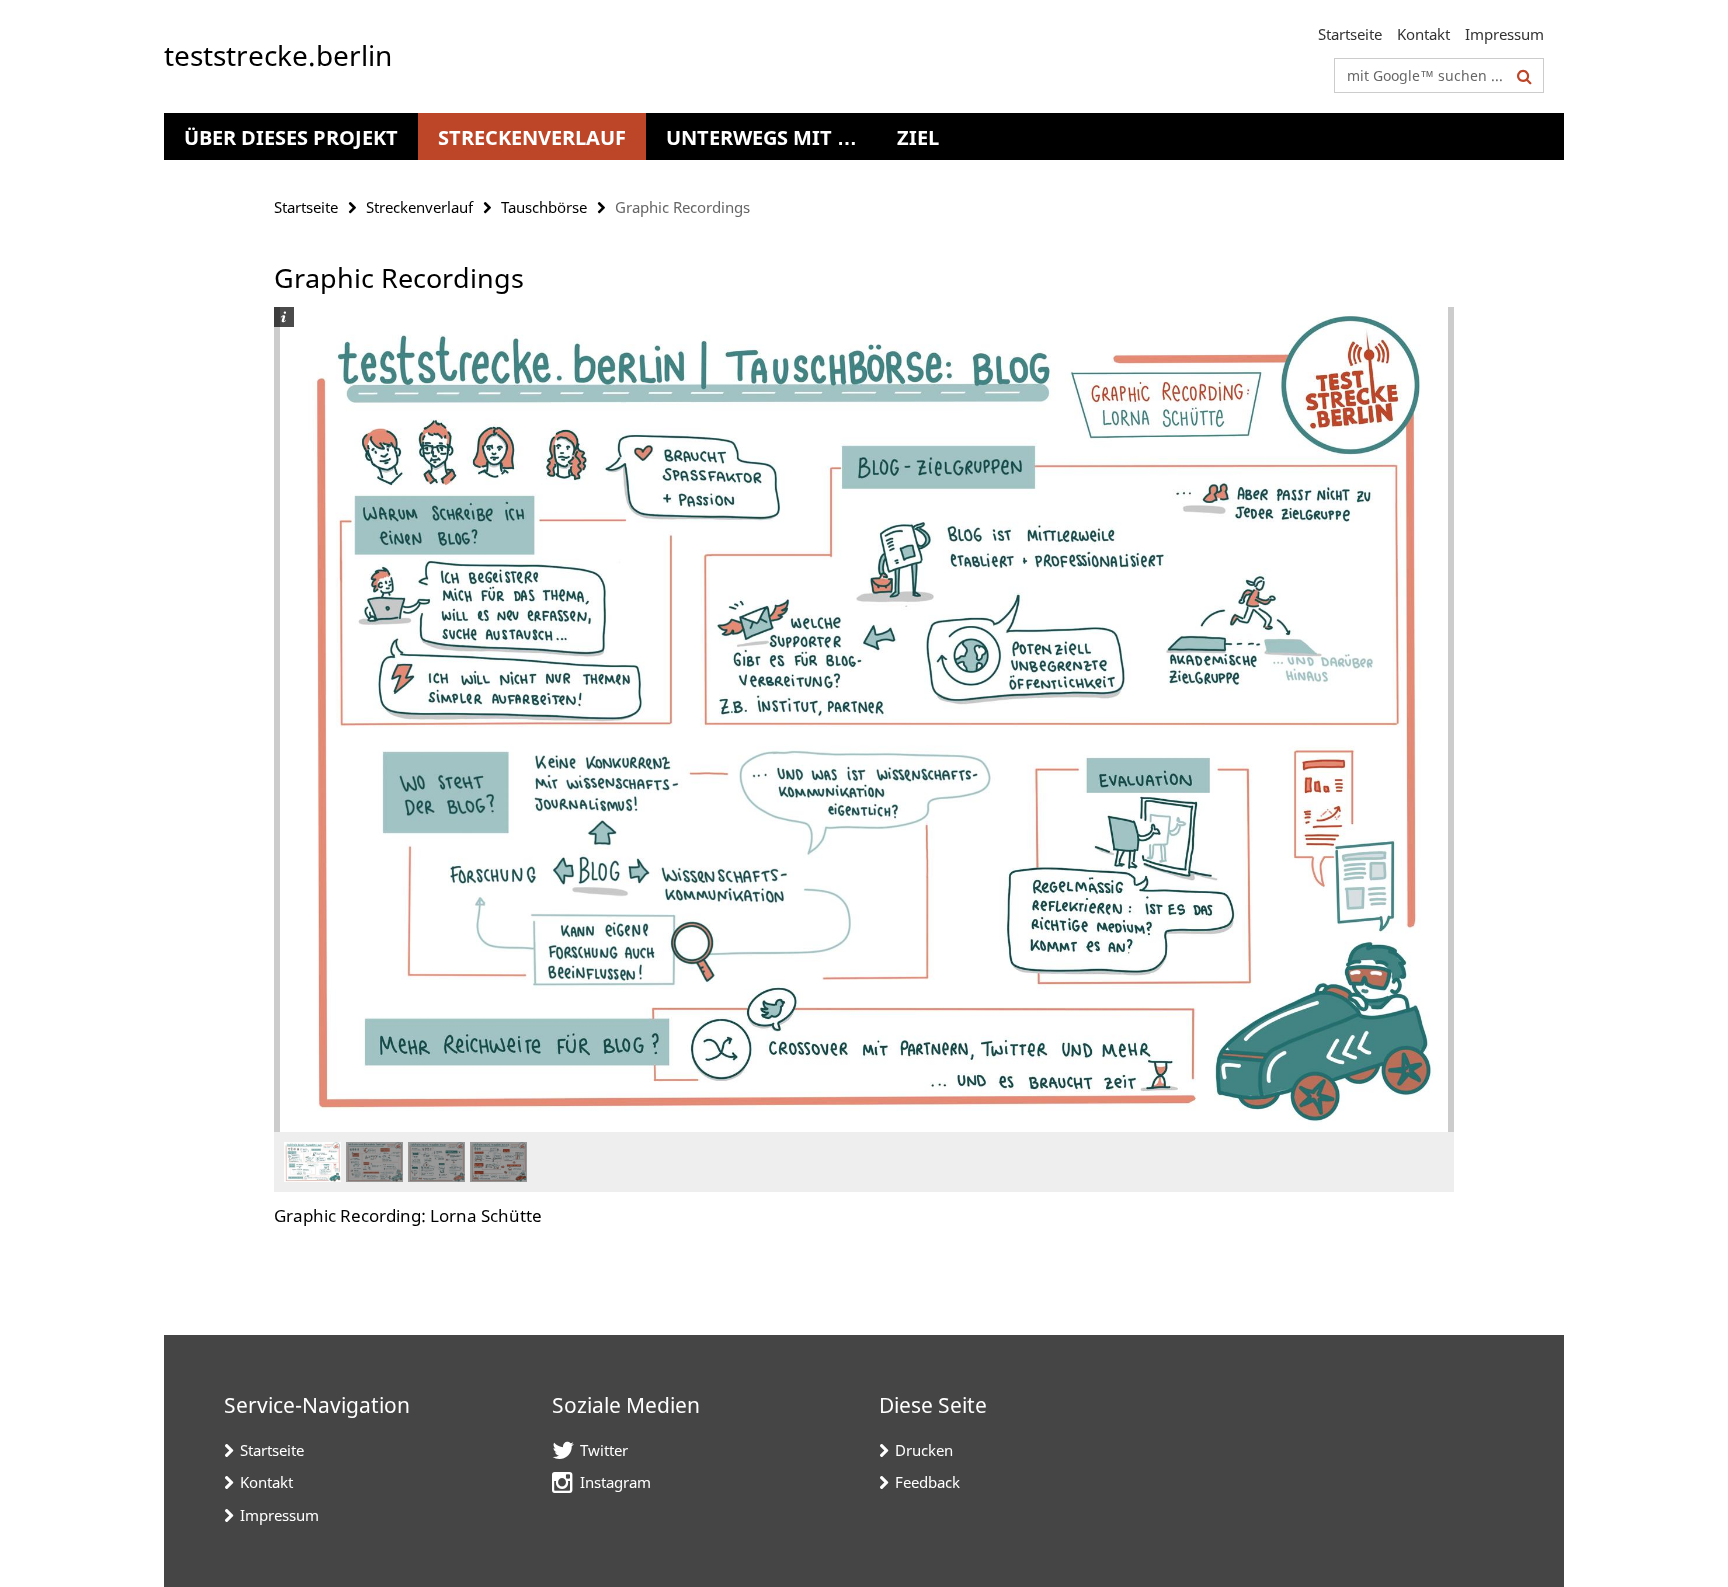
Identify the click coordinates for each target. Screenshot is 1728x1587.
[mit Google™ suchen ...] (1524, 76)
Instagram (615, 1482)
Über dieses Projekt (291, 137)
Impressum (1504, 34)
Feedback (927, 1482)
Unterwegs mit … (761, 137)
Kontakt (1423, 34)
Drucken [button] (924, 1450)
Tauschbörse (544, 207)
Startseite (1350, 34)
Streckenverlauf (532, 137)
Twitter (604, 1450)
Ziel (918, 137)
